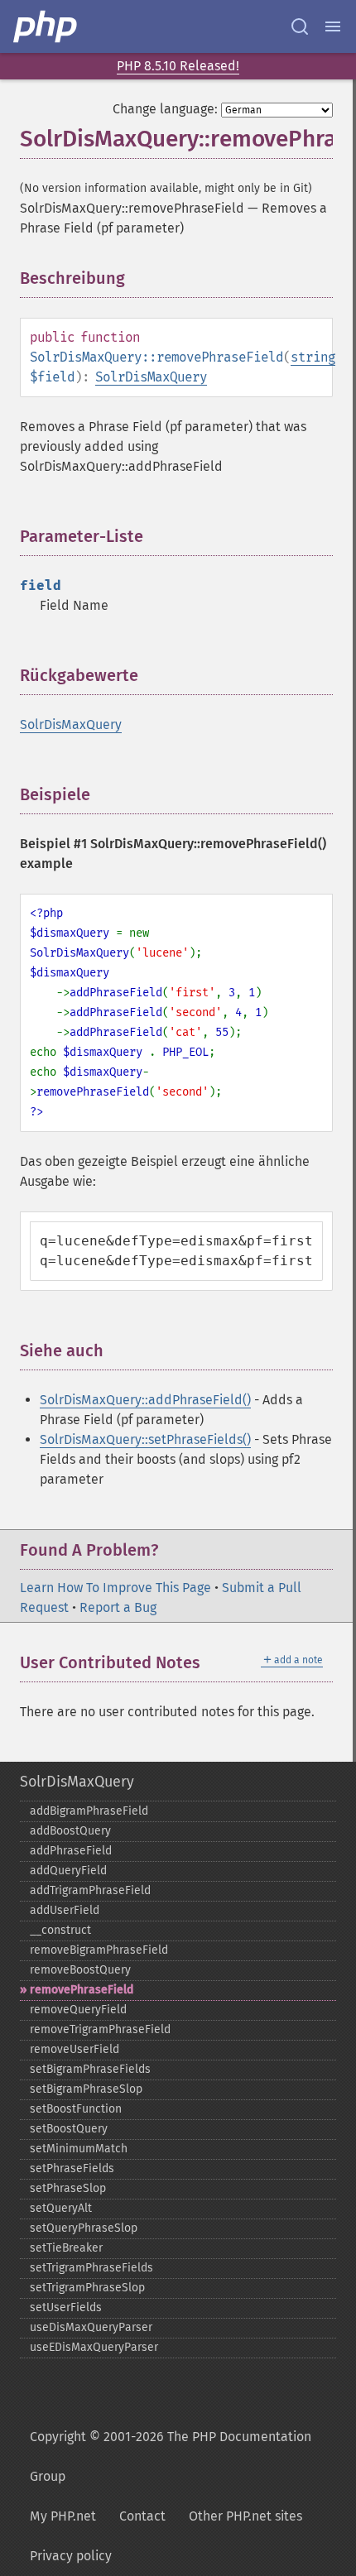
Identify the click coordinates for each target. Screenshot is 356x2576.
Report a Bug (118, 1607)
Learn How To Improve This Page (115, 1588)
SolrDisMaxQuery (151, 377)
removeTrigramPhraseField (100, 2029)
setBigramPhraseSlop (86, 2089)
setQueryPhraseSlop (84, 2228)
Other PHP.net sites (245, 2516)
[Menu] (333, 26)
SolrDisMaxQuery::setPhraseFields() (145, 1439)
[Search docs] (300, 26)
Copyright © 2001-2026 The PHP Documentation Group (171, 2456)
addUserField (65, 1910)
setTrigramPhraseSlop (87, 2288)
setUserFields (66, 2307)
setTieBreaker (66, 2248)
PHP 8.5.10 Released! (178, 66)
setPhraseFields (72, 2168)
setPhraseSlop (68, 2188)
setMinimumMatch (79, 2149)
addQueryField (68, 1871)
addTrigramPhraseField (90, 1890)
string (313, 357)
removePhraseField (82, 1990)
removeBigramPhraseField (99, 1950)
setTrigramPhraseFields (91, 2268)
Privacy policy (71, 2556)
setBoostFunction (76, 2109)
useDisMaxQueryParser (91, 2327)
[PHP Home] (46, 26)
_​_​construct (60, 1930)
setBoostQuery (69, 2129)
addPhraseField (71, 1851)
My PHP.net (63, 2516)
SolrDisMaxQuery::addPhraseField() (145, 1400)
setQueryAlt (61, 2208)
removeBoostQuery (80, 1970)
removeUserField (75, 2049)
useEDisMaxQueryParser (94, 2347)
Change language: (165, 109)
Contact (142, 2516)
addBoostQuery (70, 1831)
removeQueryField (78, 2010)
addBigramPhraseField (89, 1811)
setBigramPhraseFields (90, 2069)
